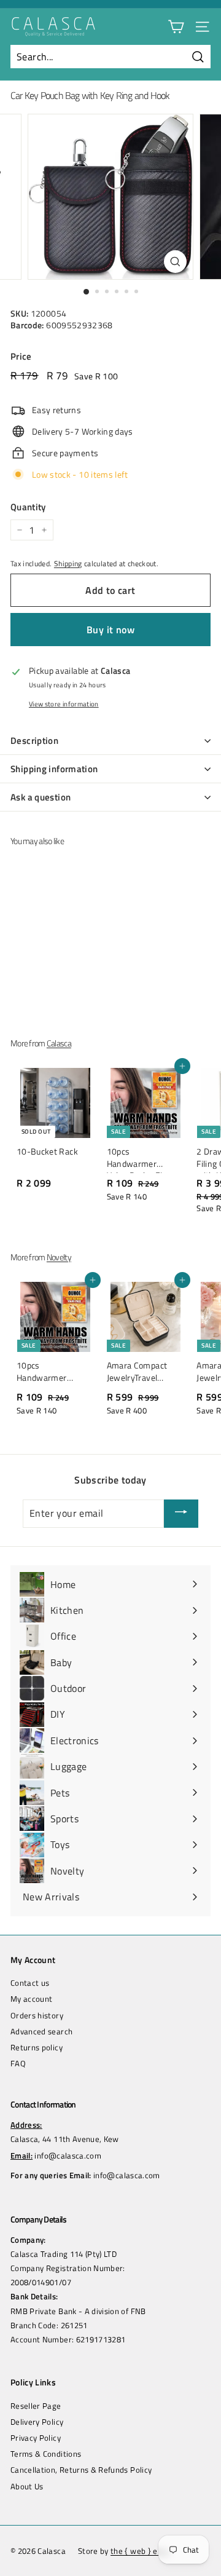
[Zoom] (175, 262)
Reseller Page (36, 2406)
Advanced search (41, 2031)
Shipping (68, 564)
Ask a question (41, 797)
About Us (27, 2486)
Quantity (28, 507)
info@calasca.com (68, 2155)
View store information (64, 704)
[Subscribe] (181, 1514)
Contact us (30, 1983)
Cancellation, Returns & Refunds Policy (81, 2470)
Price (21, 356)
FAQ (18, 2063)
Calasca (59, 1043)
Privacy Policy (36, 2438)
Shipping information (54, 769)
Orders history (37, 2015)
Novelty (59, 1257)
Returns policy (37, 2047)
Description (34, 741)
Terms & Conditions (46, 2454)
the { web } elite (140, 2551)
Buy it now (110, 630)
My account (32, 1999)
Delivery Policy (37, 2422)
